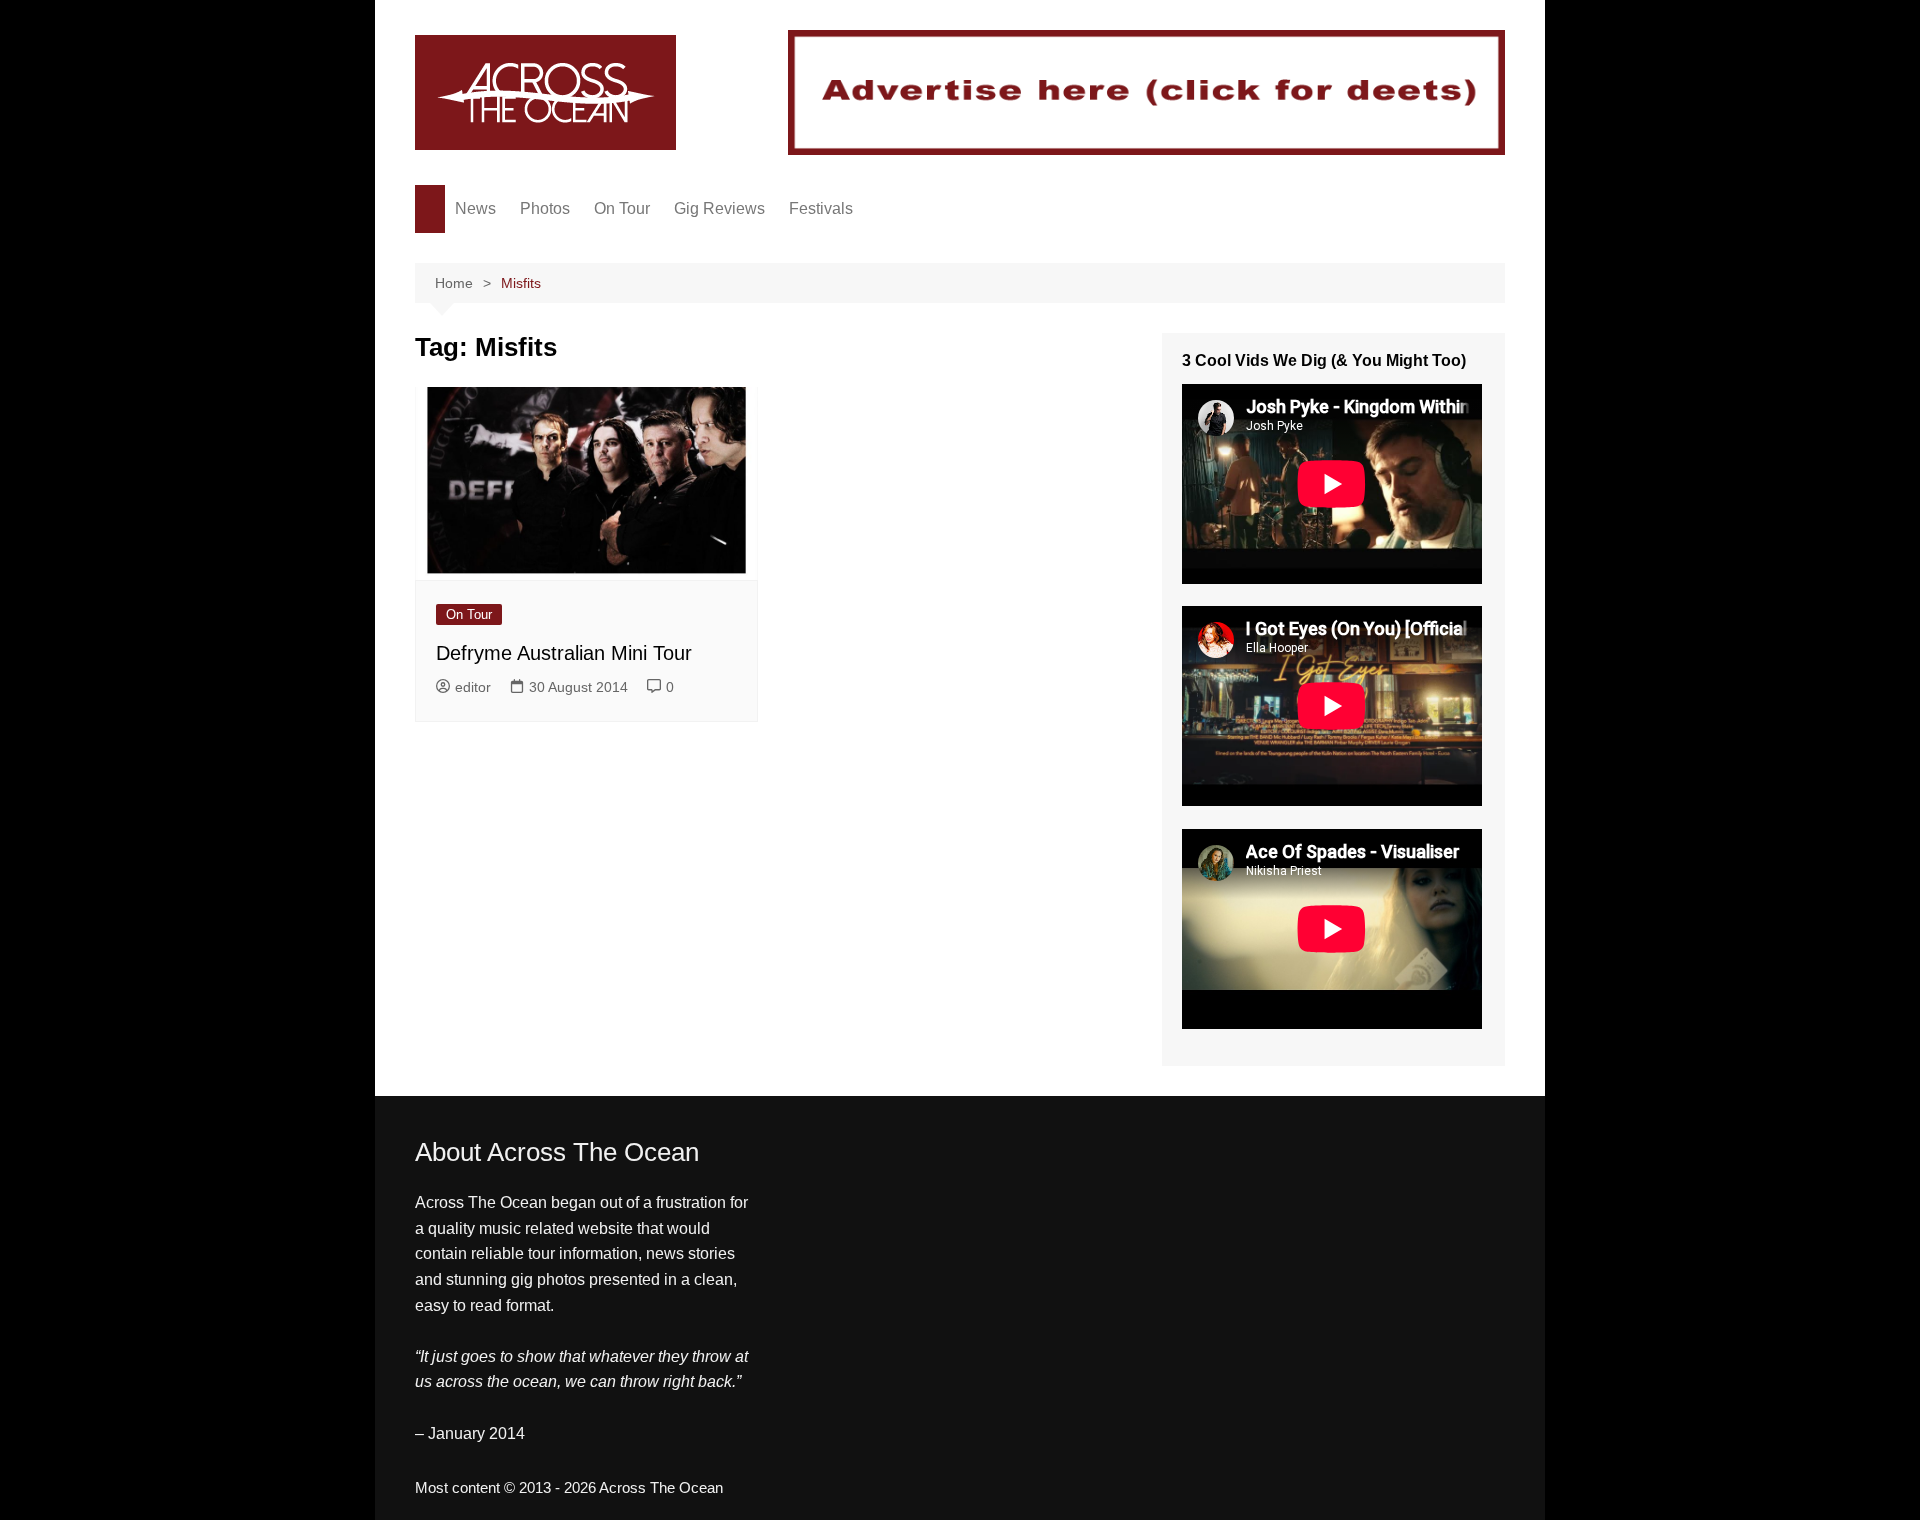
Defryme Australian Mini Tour (564, 653)
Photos (545, 208)
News (475, 208)
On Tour (622, 208)
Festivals (821, 208)
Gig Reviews (719, 208)
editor (473, 687)
